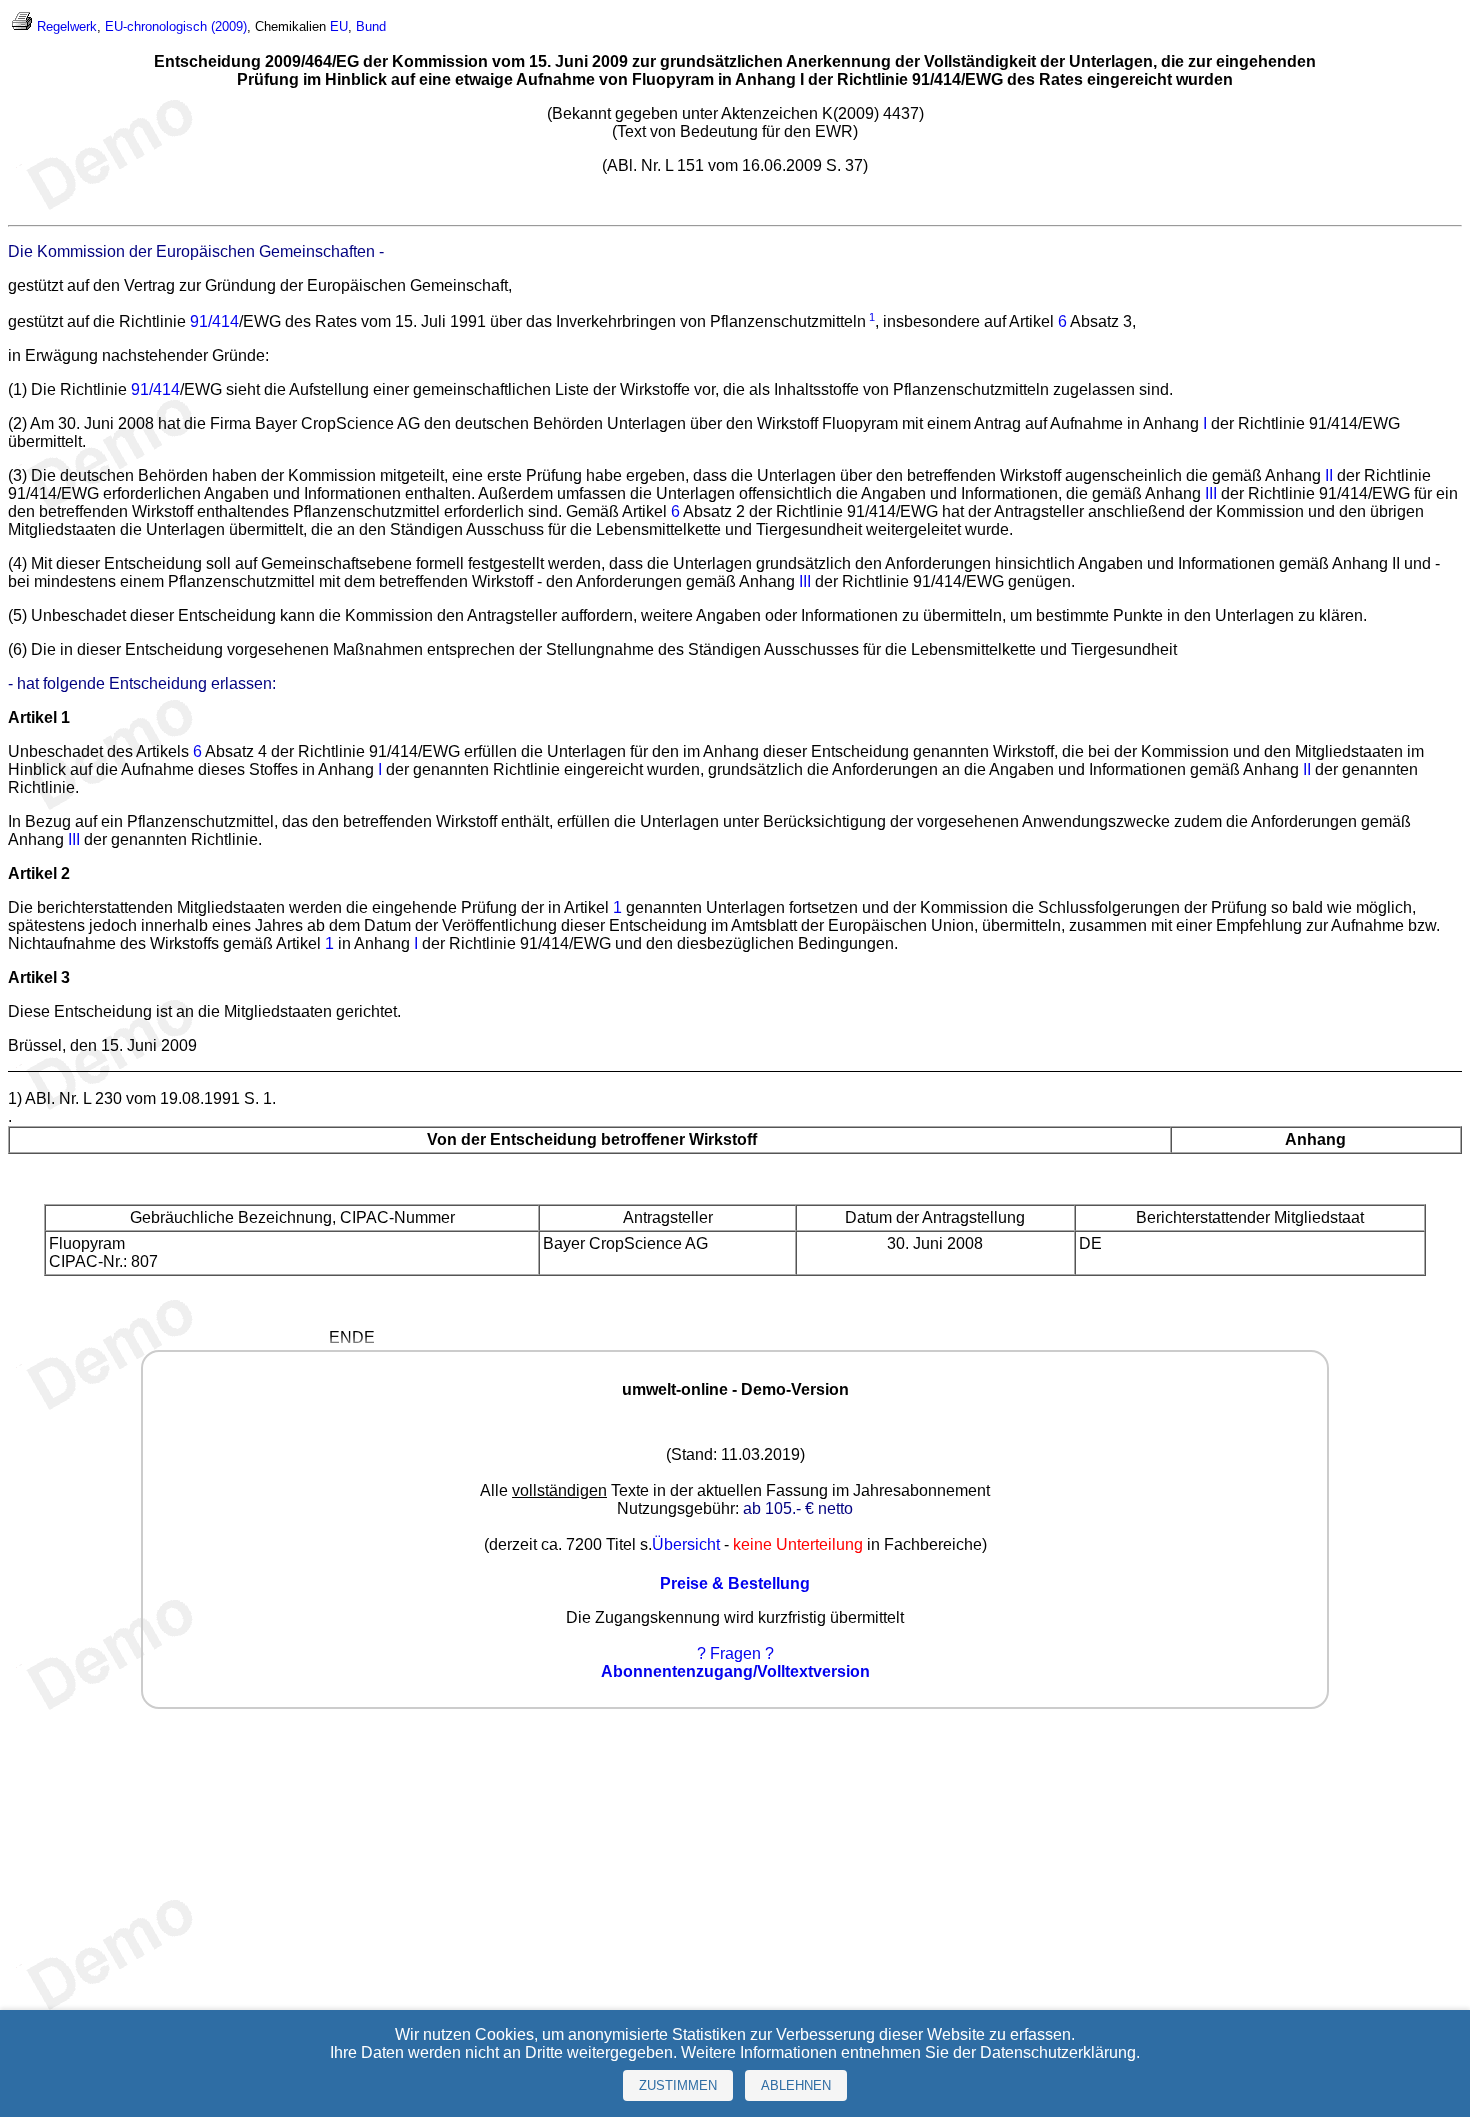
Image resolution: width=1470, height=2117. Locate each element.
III (1211, 493)
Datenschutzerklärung (1058, 2052)
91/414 (214, 321)
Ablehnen (796, 2085)
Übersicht (686, 1544)
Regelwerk (67, 26)
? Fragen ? (735, 1653)
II (1329, 475)
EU (339, 26)
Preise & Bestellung (735, 1583)
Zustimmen (678, 2085)
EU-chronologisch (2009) (176, 26)
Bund (371, 26)
